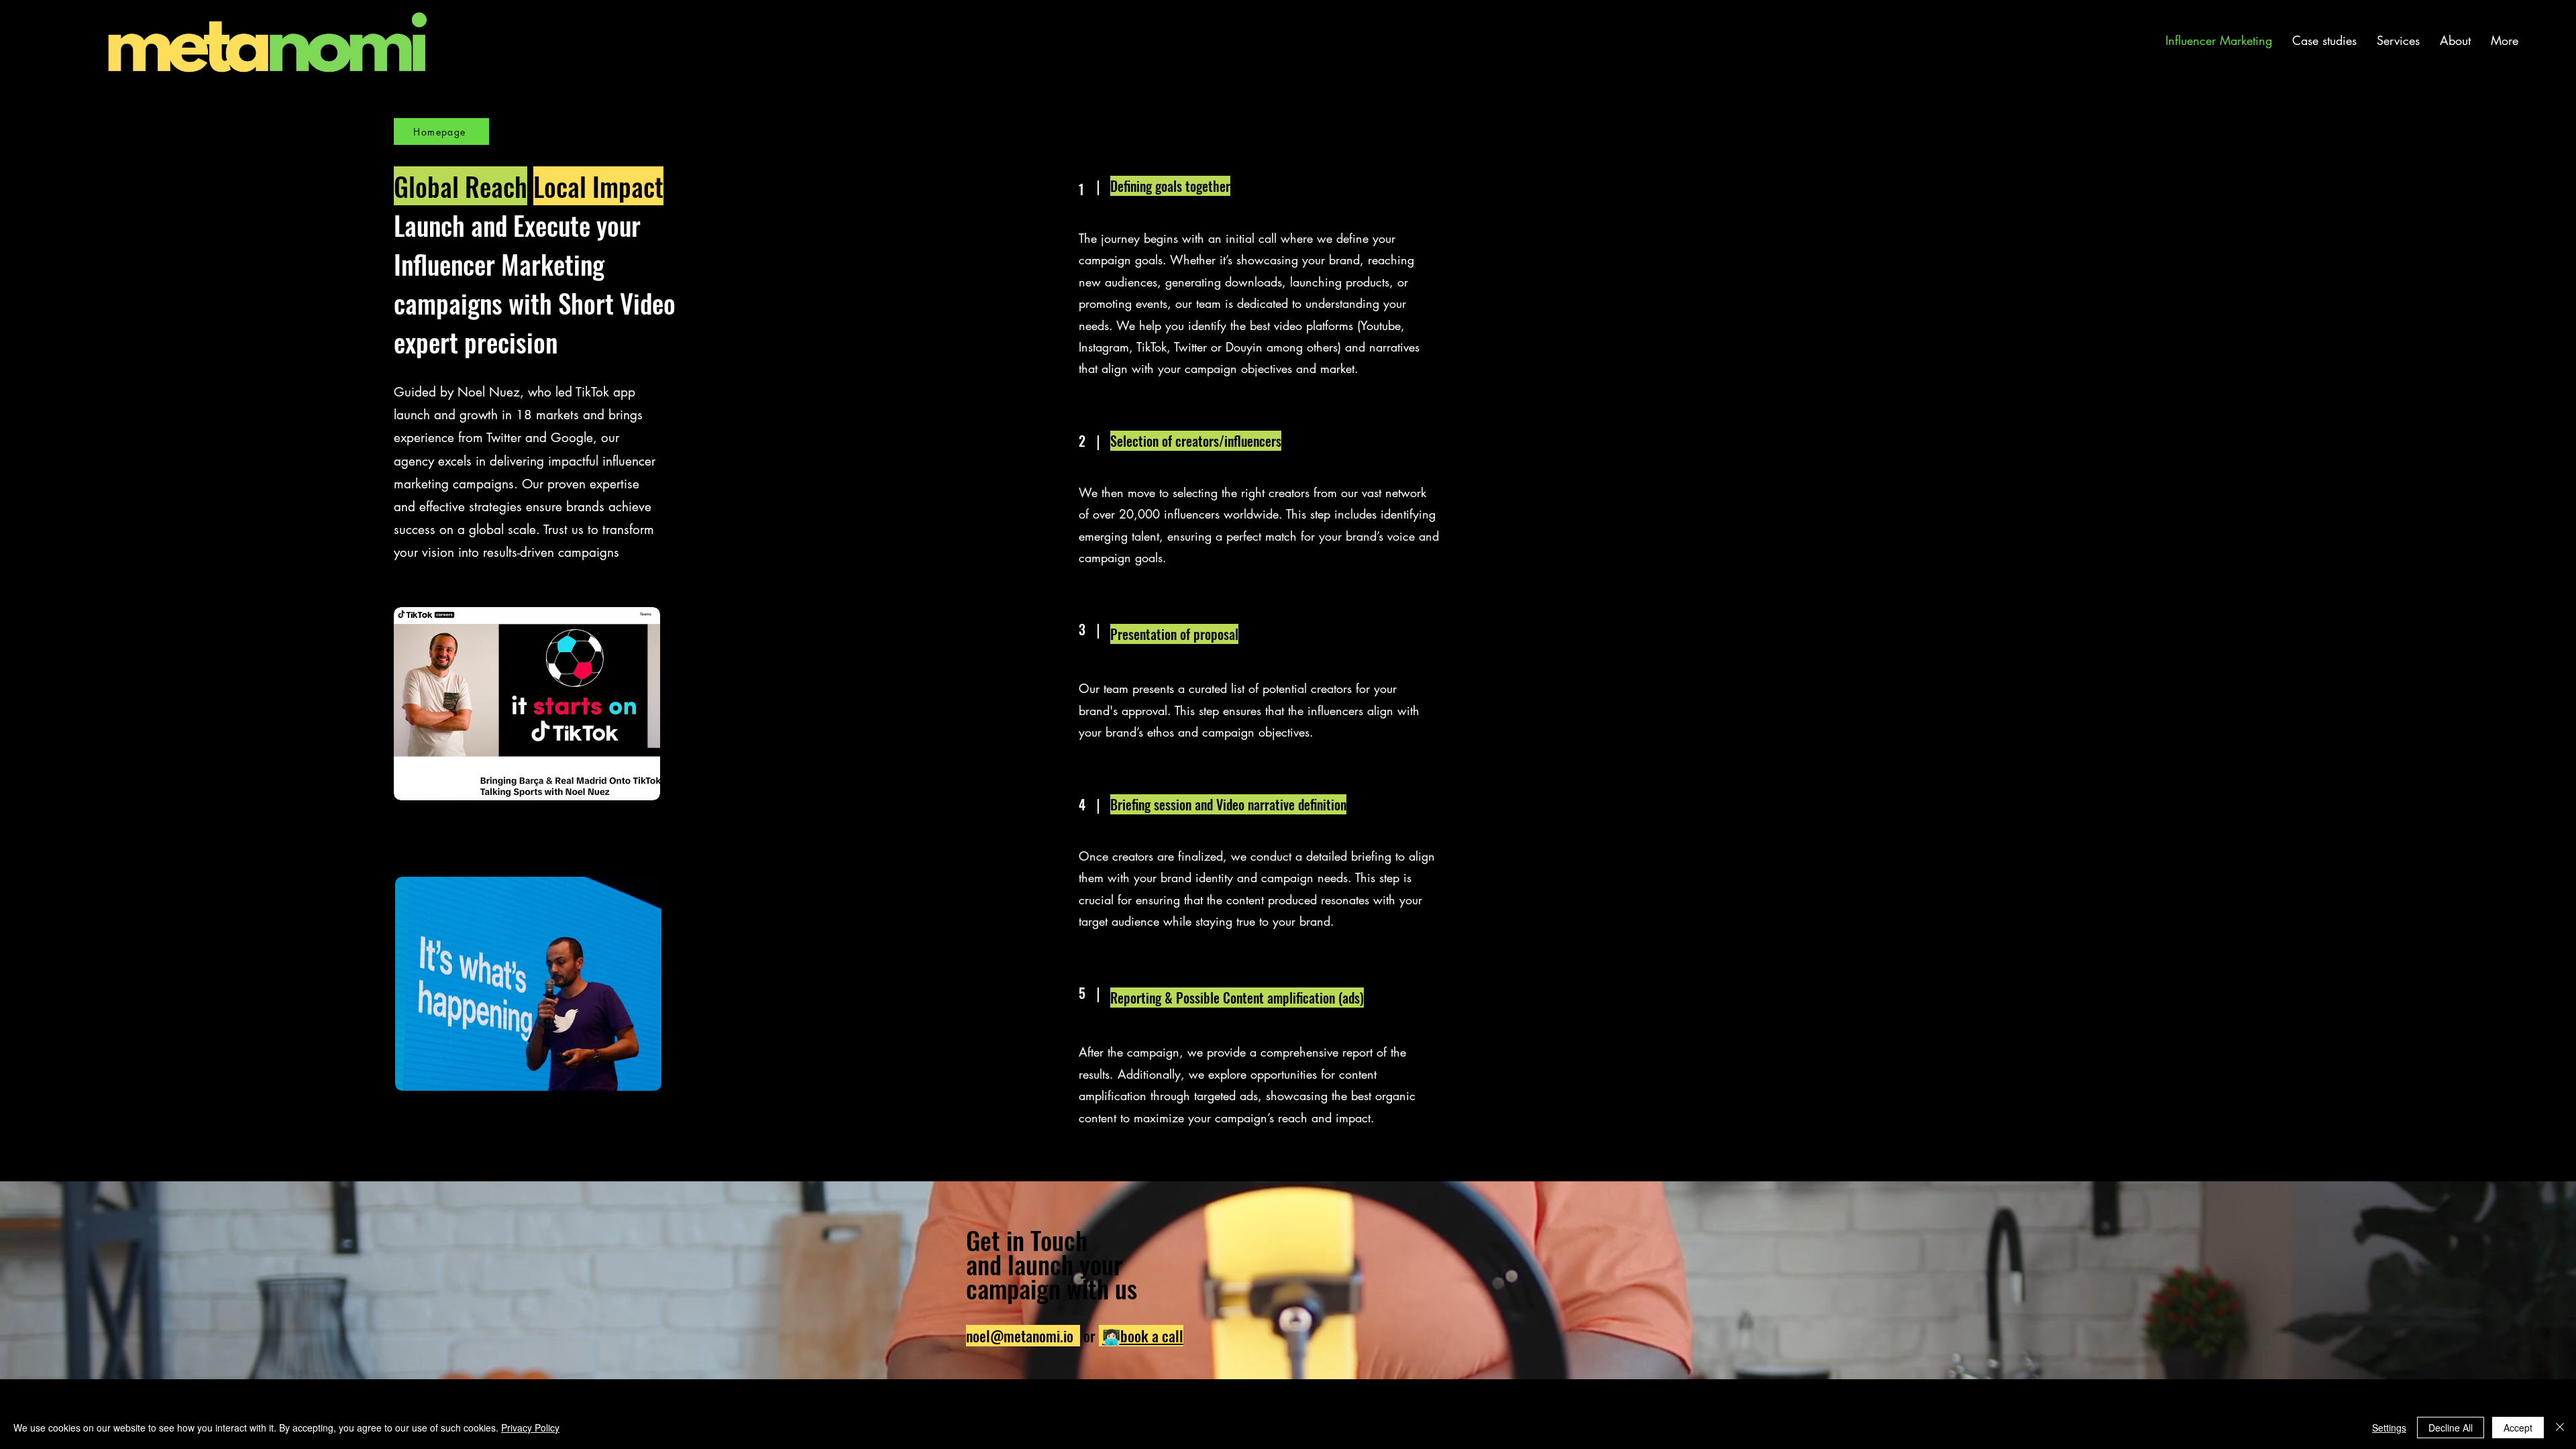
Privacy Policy (530, 1428)
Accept (2518, 1428)
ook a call (1156, 1336)
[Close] (2560, 1428)
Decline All (2451, 1428)
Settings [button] (2389, 1428)
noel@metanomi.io (1020, 1336)
